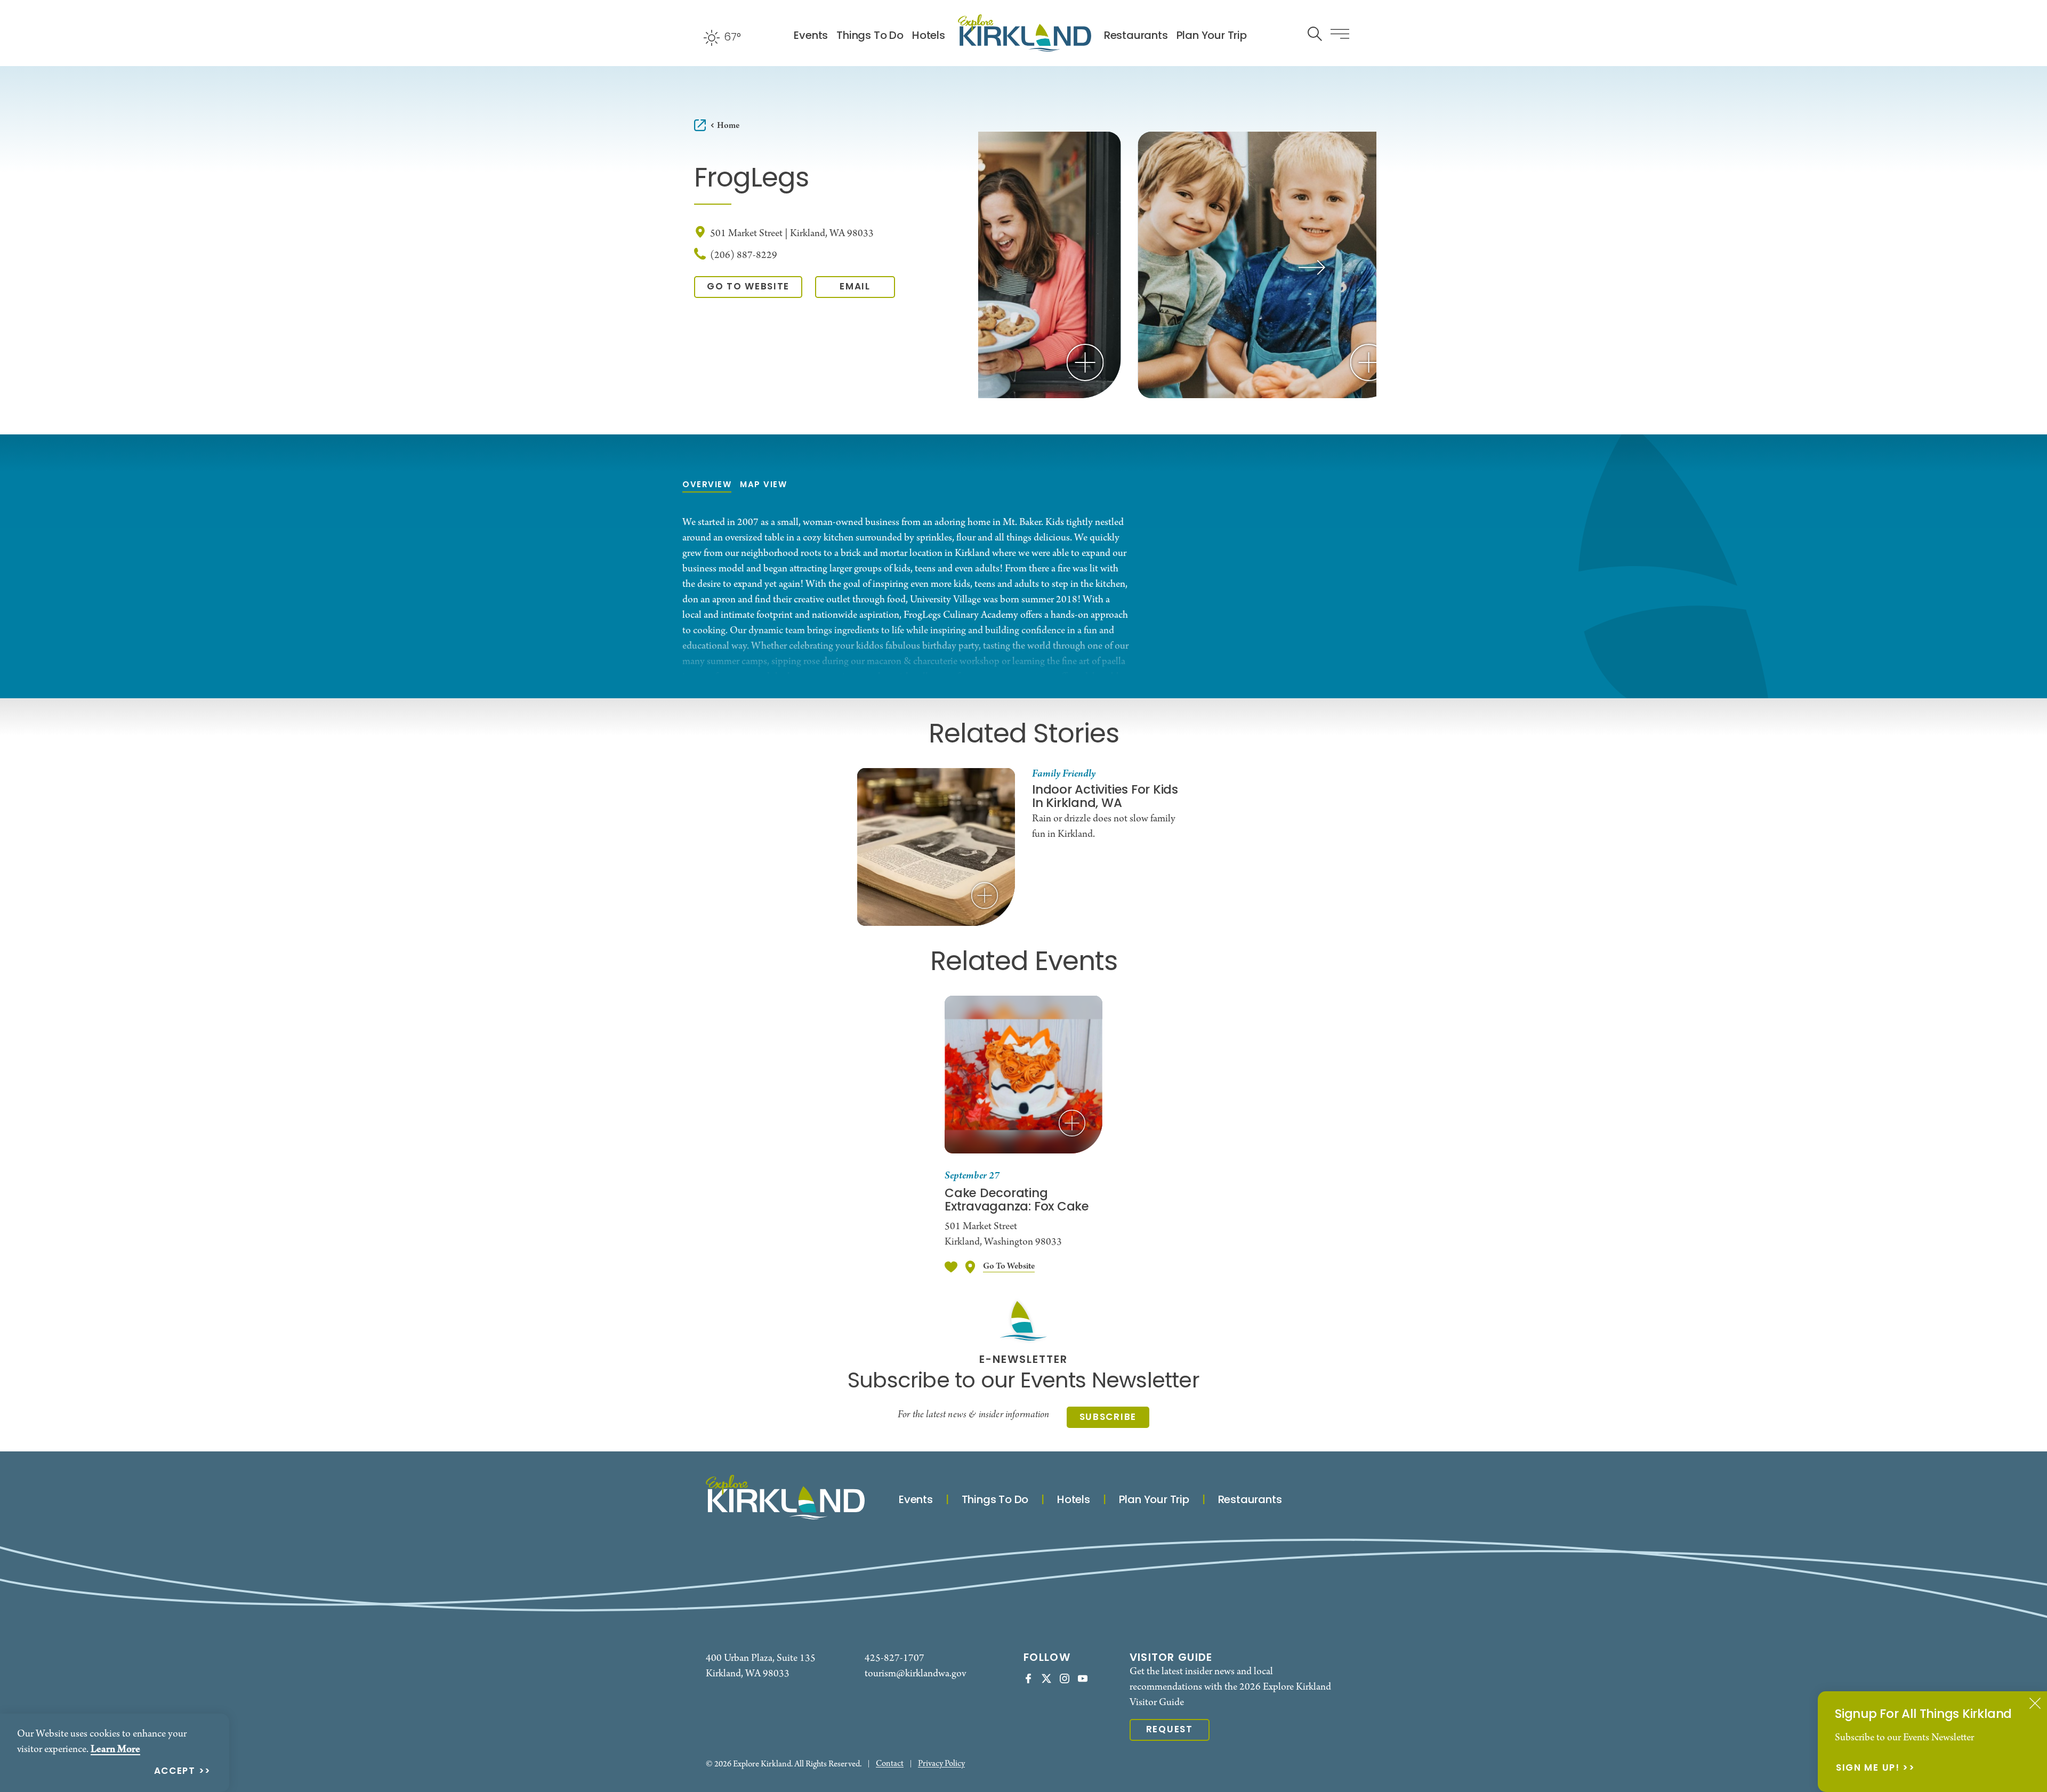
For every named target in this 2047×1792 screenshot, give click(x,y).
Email (855, 287)
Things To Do (870, 36)
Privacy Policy (941, 1764)
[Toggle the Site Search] (1315, 33)
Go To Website (748, 287)
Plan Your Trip (1212, 36)
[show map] (970, 1267)
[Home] (1025, 33)
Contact (890, 1764)
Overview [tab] (707, 485)
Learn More (115, 1749)
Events (811, 36)
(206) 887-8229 (744, 256)
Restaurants (1136, 36)
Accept (175, 1772)
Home (728, 126)
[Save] (951, 1267)
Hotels (929, 36)
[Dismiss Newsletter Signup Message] (2035, 1703)
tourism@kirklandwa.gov (915, 1674)
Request (1170, 1730)
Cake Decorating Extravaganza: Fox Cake (1017, 1201)
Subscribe (1108, 1418)
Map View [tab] (763, 485)
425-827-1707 (894, 1658)
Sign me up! (1868, 1769)
